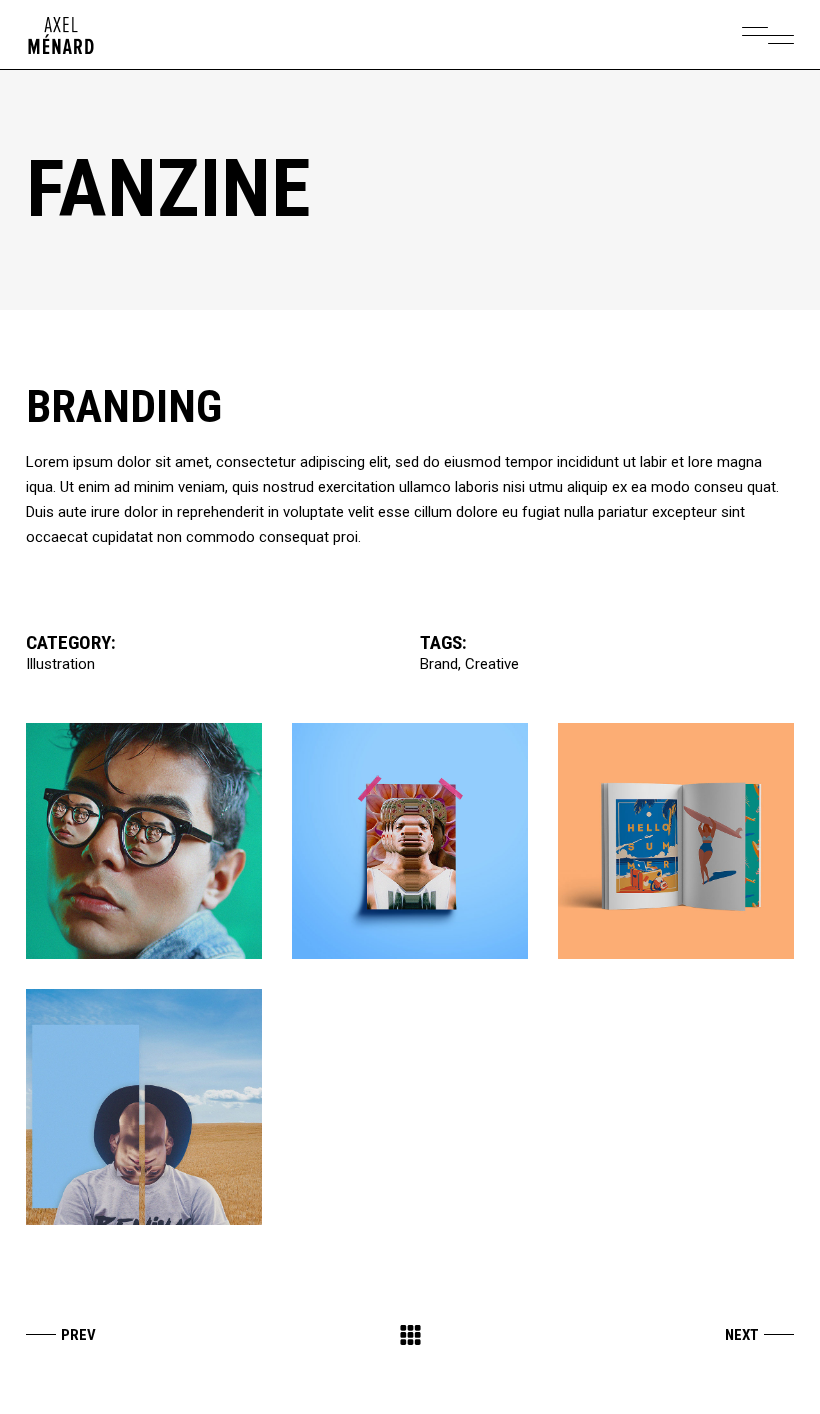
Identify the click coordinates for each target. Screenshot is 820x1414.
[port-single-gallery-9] (144, 1107)
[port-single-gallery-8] (676, 841)
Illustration (60, 664)
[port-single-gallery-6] (144, 841)
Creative (492, 664)
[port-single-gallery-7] (410, 841)
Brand (439, 664)
